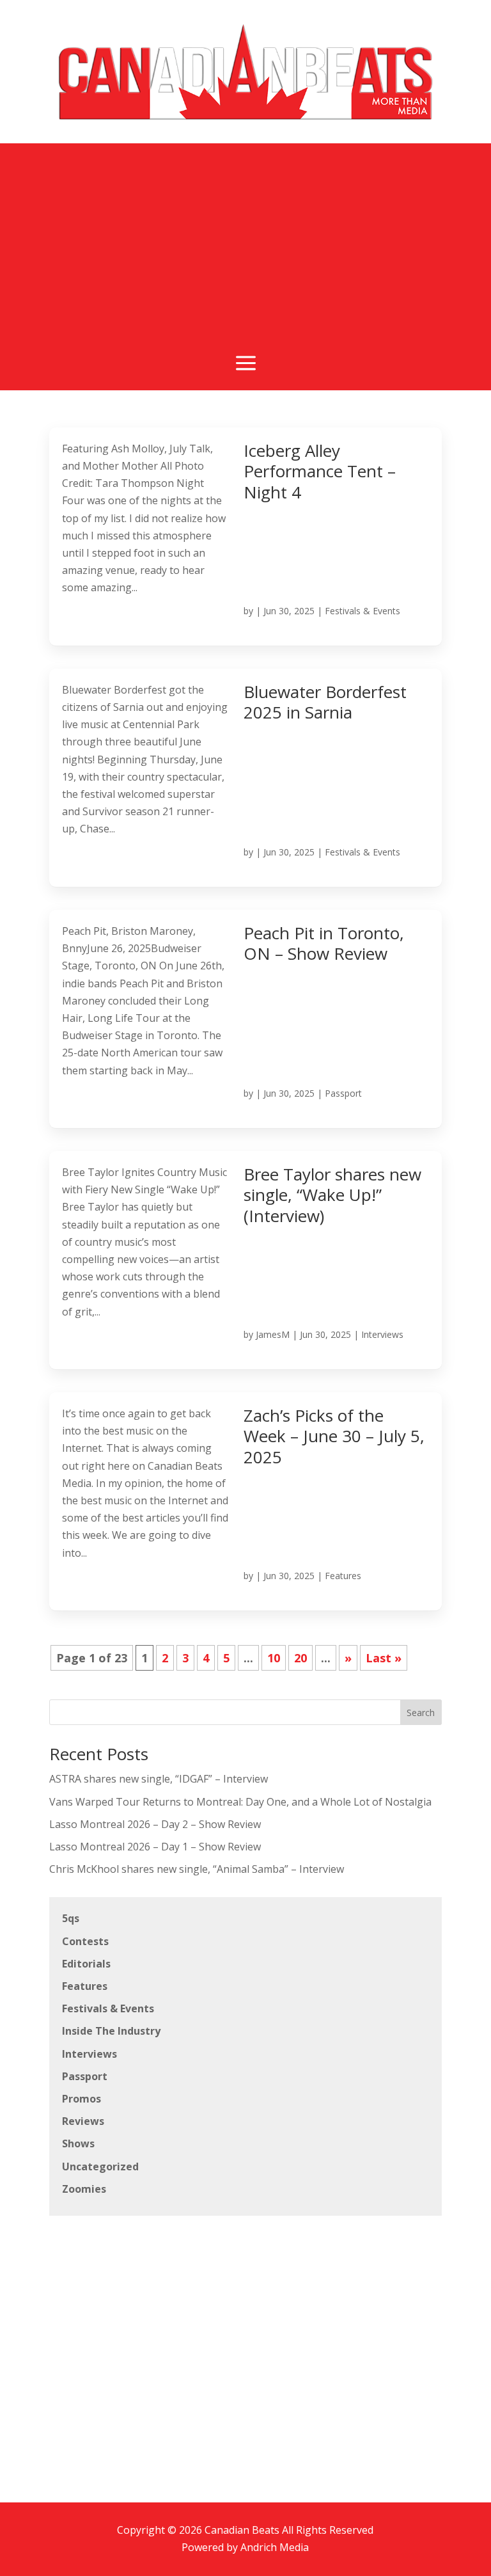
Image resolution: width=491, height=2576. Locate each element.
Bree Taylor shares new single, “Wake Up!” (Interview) (332, 1195)
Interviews (382, 1334)
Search (421, 1713)
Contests (85, 1941)
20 (300, 1658)
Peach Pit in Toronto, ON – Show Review (324, 943)
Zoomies (84, 2189)
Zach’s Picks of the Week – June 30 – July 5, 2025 (334, 1436)
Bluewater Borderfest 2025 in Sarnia (325, 702)
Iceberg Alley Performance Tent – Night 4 (320, 471)
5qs (71, 1918)
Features (343, 1576)
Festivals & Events (362, 611)
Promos (82, 2099)
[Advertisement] (245, 252)
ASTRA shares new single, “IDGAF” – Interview (159, 1779)
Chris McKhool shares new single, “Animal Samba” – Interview (197, 1869)
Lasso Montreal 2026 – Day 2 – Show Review (155, 1824)
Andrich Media (275, 2547)
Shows (78, 2143)
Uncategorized (100, 2167)
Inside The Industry (111, 2031)
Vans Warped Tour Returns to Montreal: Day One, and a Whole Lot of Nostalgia (240, 1802)
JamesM (273, 1334)
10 (274, 1658)
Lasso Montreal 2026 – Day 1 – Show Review (155, 1847)
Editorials (86, 1964)
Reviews (83, 2121)
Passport (343, 1093)
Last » (384, 1658)
